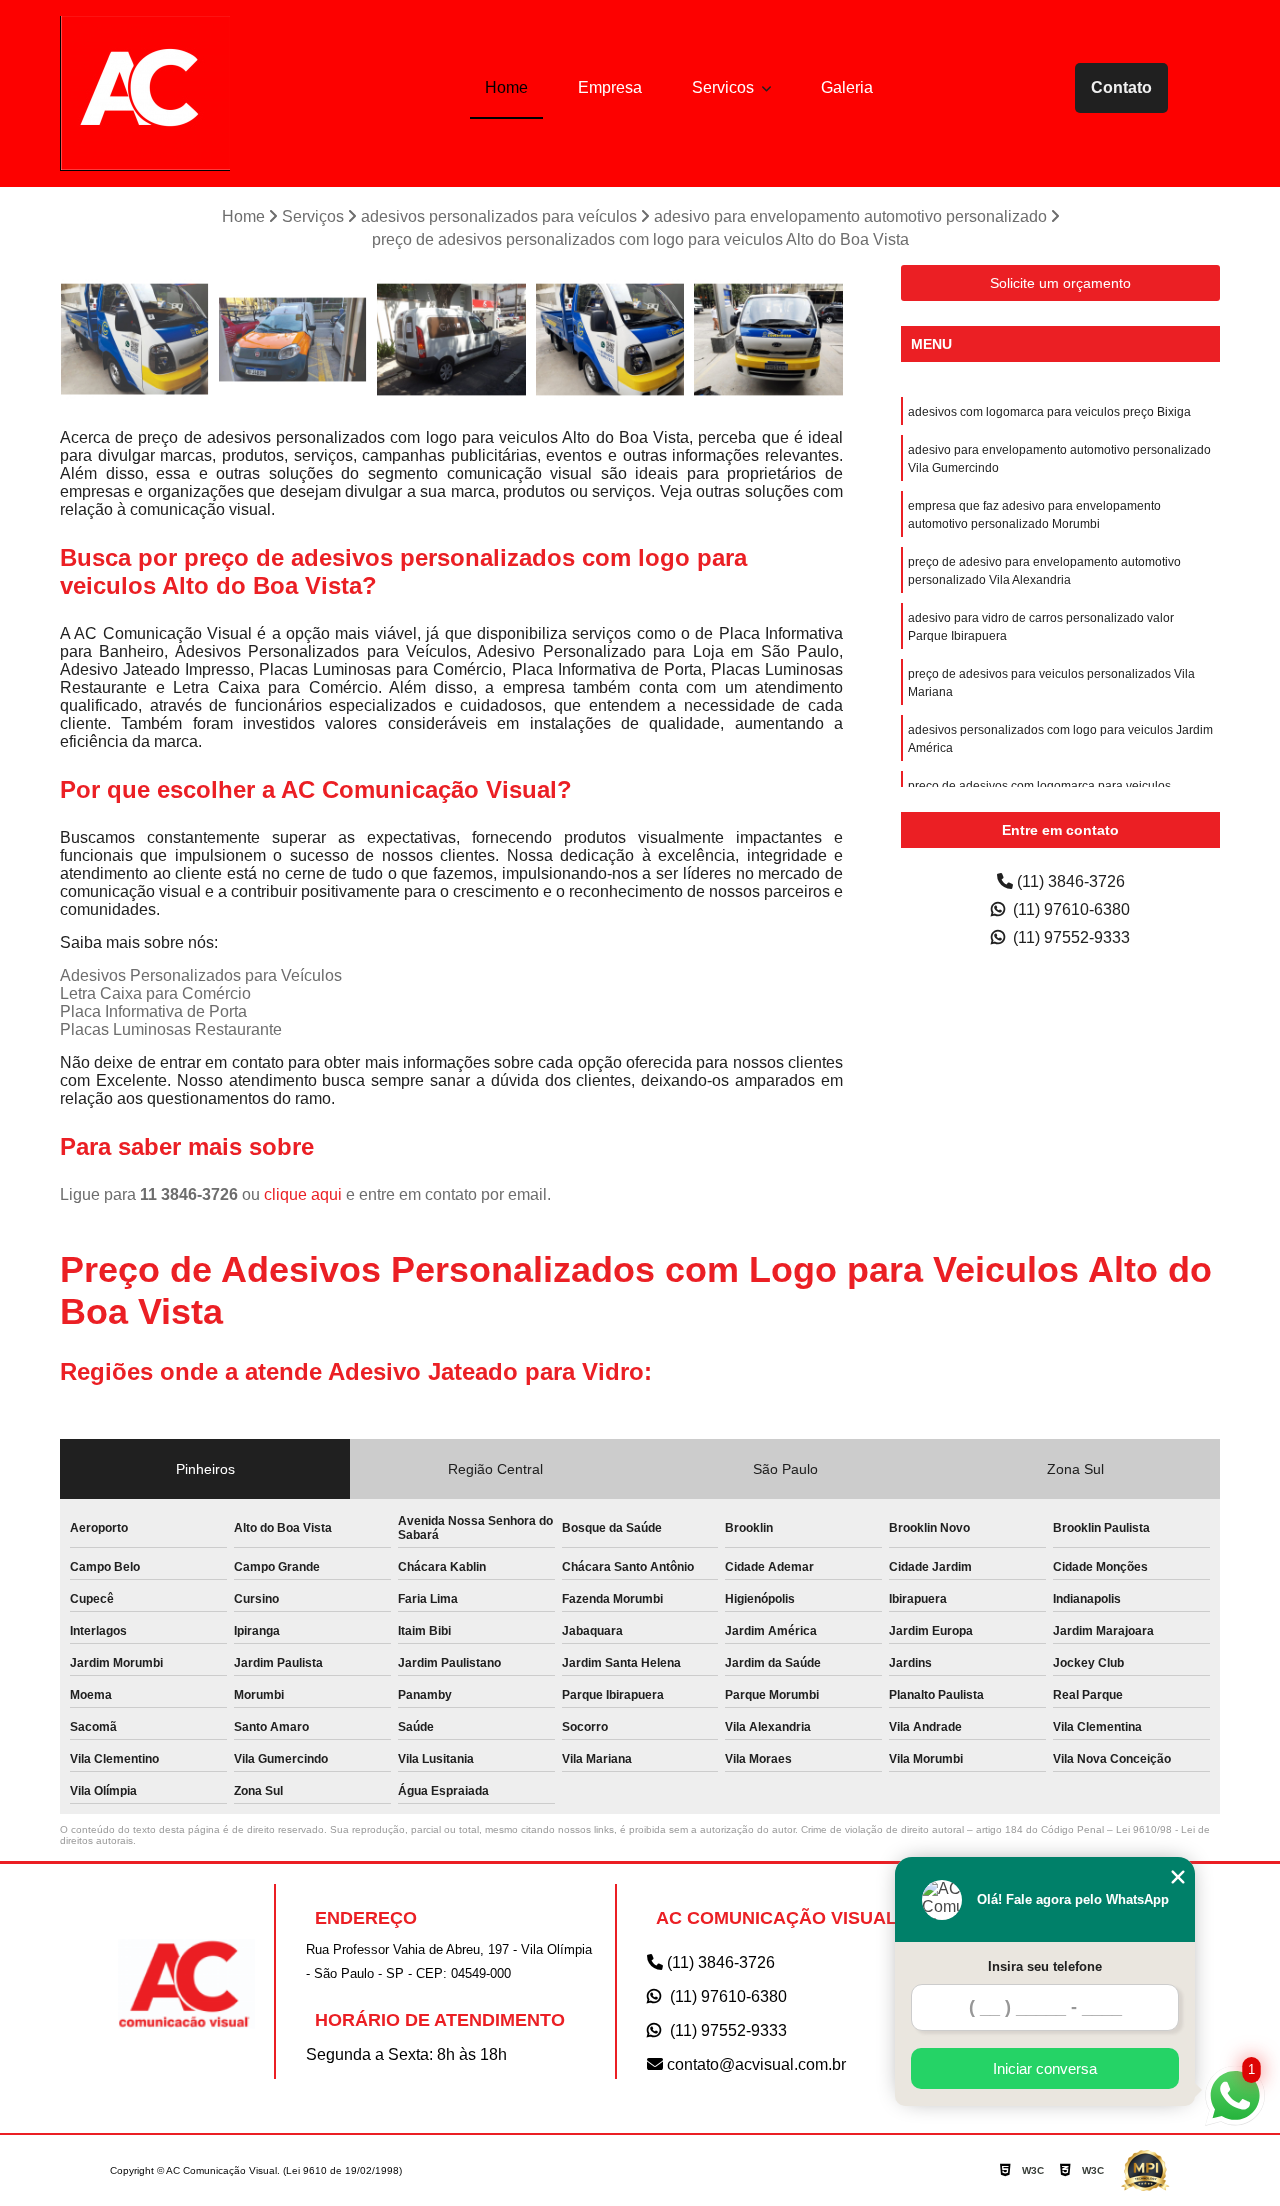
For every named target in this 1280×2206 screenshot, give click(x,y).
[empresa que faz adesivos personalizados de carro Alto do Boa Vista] (768, 339)
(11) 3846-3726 (1069, 881)
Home (506, 87)
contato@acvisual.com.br (754, 2064)
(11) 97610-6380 (1069, 909)
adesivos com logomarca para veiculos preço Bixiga (1049, 412)
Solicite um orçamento (1060, 283)
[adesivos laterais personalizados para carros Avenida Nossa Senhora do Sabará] (451, 339)
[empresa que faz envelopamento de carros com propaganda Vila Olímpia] (610, 339)
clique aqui (303, 1194)
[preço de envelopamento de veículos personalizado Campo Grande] (293, 339)
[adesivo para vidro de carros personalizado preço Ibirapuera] (134, 339)
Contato (1121, 87)
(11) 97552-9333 (1069, 937)
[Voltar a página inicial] (145, 93)
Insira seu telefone (1045, 1966)
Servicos (725, 87)
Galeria (847, 87)
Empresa (610, 87)
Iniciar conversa (1045, 2068)
